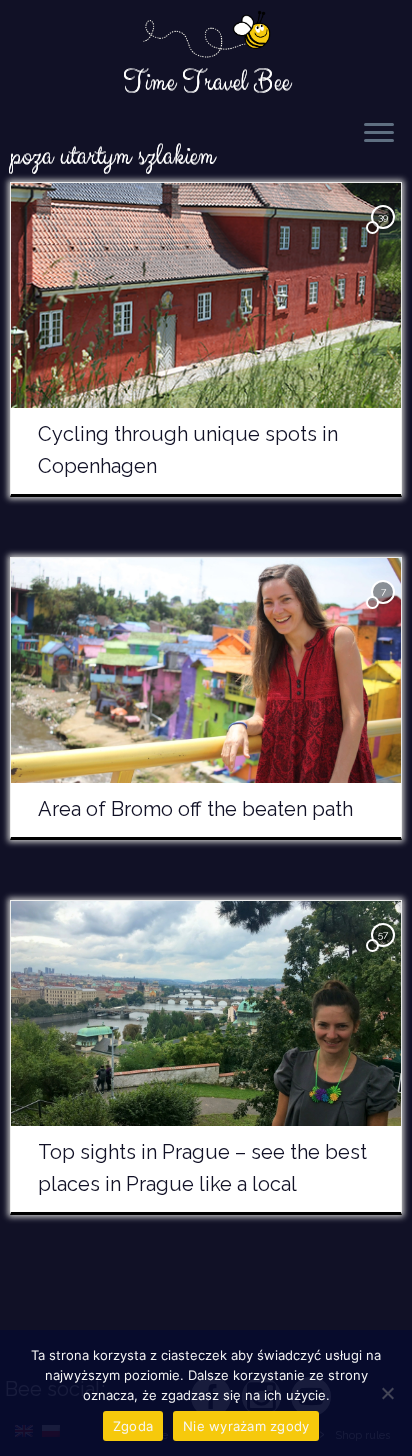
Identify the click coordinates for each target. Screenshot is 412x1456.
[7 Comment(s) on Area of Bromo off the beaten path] (385, 609)
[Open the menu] (379, 134)
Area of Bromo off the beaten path (195, 809)
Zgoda (133, 1426)
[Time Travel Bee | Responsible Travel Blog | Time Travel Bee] (206, 36)
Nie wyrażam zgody (246, 1426)
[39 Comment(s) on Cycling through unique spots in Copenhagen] (385, 234)
